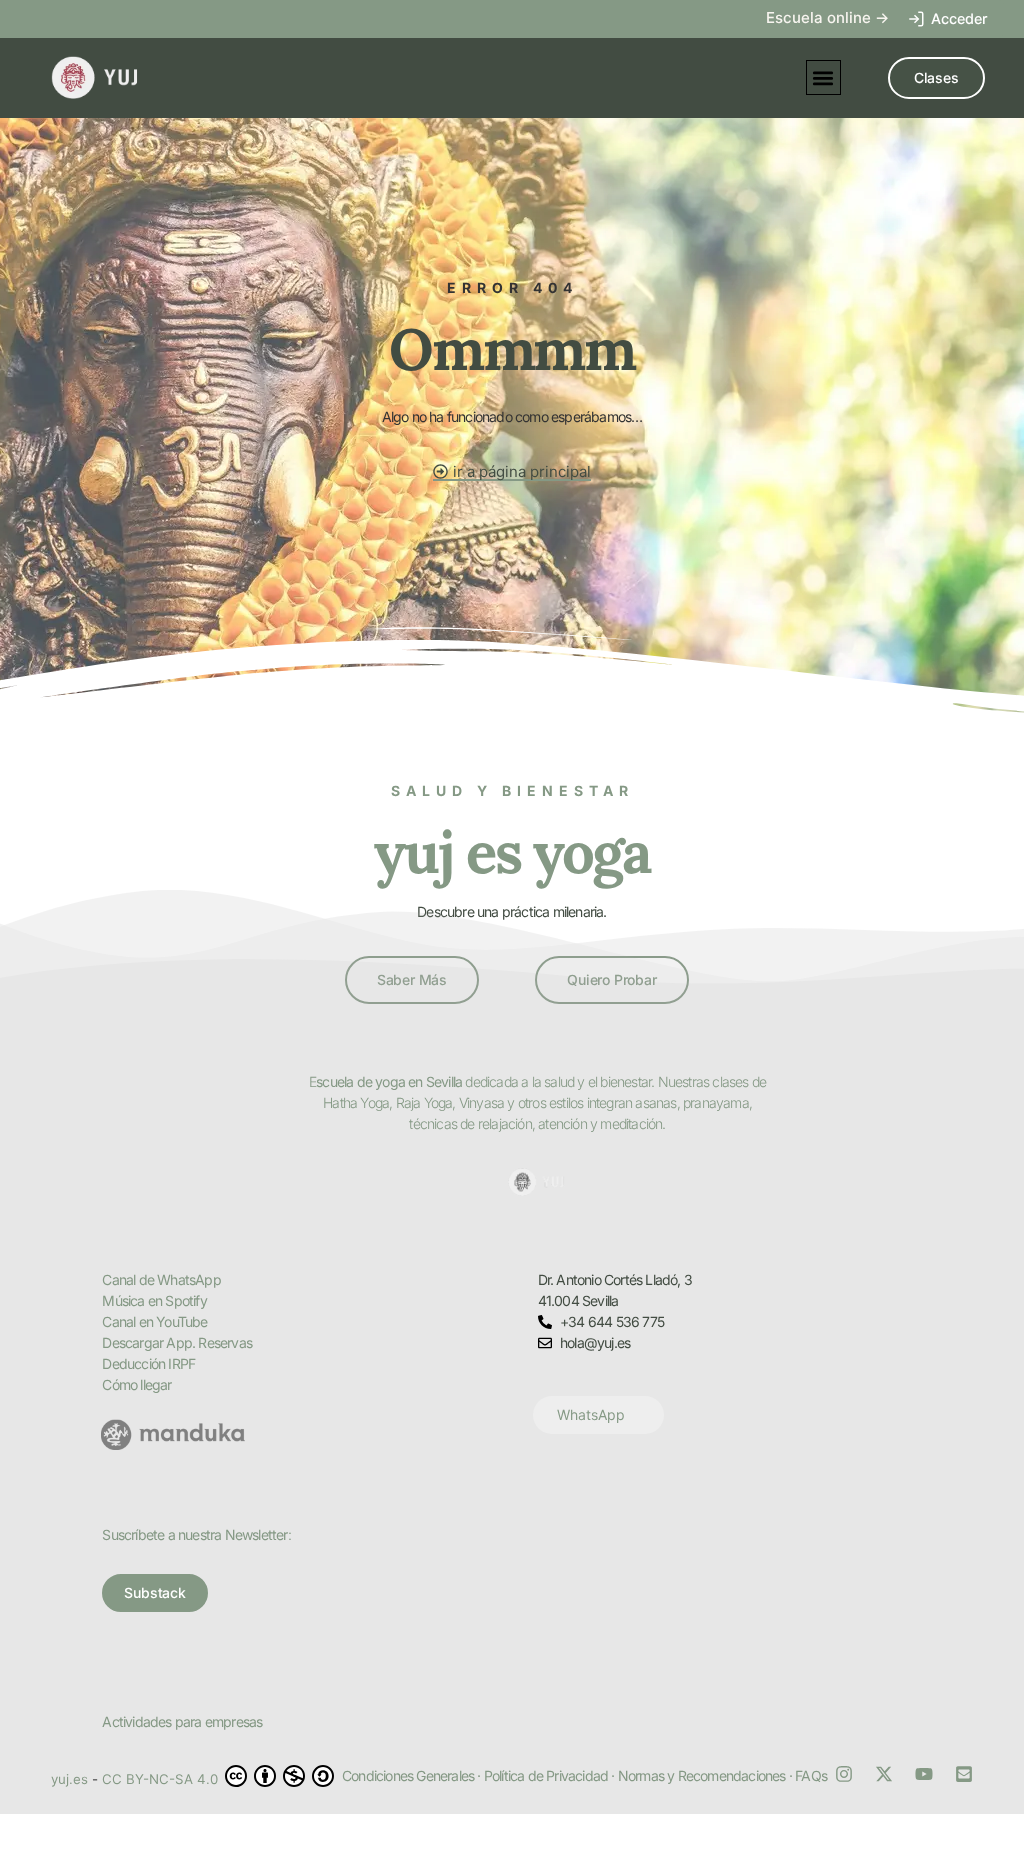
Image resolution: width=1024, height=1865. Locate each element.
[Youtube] (924, 1774)
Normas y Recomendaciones (702, 1775)
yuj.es (69, 1779)
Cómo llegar (136, 1384)
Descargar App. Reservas (177, 1342)
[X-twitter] (884, 1774)
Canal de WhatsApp (161, 1279)
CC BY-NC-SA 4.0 (162, 1779)
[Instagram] (844, 1774)
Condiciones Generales (408, 1775)
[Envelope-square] (964, 1774)
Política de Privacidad (546, 1775)
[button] (823, 77)
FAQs (811, 1775)
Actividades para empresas (182, 1721)
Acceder (959, 18)
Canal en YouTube (154, 1321)
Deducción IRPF (148, 1363)
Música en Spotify (154, 1300)
